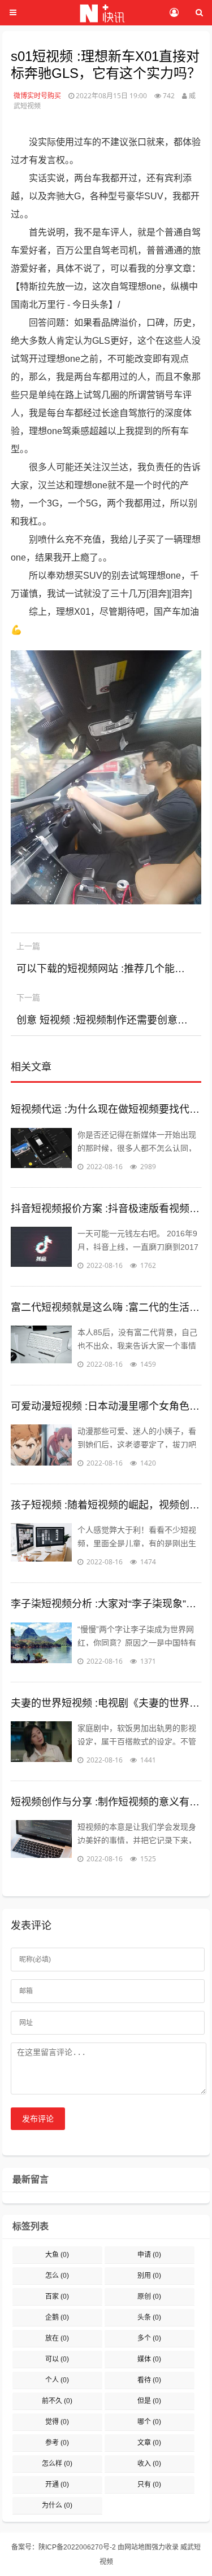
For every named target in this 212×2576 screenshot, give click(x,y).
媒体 (149, 2359)
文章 (149, 2443)
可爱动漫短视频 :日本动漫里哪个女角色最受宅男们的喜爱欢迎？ (106, 1406)
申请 (149, 2255)
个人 (57, 2380)
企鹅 (57, 2317)
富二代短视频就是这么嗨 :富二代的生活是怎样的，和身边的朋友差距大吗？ (106, 1307)
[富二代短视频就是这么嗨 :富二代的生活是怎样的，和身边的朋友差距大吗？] (41, 1348)
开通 (57, 2485)
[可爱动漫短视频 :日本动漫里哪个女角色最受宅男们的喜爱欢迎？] (41, 1447)
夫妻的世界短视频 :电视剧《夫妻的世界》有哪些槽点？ (106, 1703)
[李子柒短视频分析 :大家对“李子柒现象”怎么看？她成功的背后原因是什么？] (41, 1645)
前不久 (57, 2401)
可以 (57, 2359)
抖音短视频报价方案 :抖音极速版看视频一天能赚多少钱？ (106, 1209)
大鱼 (57, 2255)
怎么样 (57, 2464)
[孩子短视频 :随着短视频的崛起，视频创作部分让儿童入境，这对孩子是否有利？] (41, 1546)
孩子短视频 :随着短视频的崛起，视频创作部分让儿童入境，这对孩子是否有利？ (106, 1505)
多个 (149, 2338)
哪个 (149, 2422)
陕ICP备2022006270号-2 (77, 2547)
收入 (149, 2464)
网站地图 (138, 2547)
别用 (149, 2276)
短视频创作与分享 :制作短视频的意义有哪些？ (106, 1802)
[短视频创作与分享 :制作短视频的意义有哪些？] (41, 1843)
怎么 (57, 2276)
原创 (149, 2297)
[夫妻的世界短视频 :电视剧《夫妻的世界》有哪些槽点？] (41, 1744)
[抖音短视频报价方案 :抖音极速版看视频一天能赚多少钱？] (41, 1249)
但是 (149, 2401)
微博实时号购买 (37, 96)
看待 (149, 2380)
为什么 (57, 2505)
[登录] (174, 13)
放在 (57, 2338)
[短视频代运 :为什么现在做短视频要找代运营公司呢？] (41, 1151)
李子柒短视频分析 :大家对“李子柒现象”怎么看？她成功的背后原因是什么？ (106, 1604)
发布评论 (38, 2119)
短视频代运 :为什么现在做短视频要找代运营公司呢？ (106, 1109)
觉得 (57, 2422)
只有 (149, 2485)
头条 (149, 2317)
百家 (57, 2297)
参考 (57, 2443)
